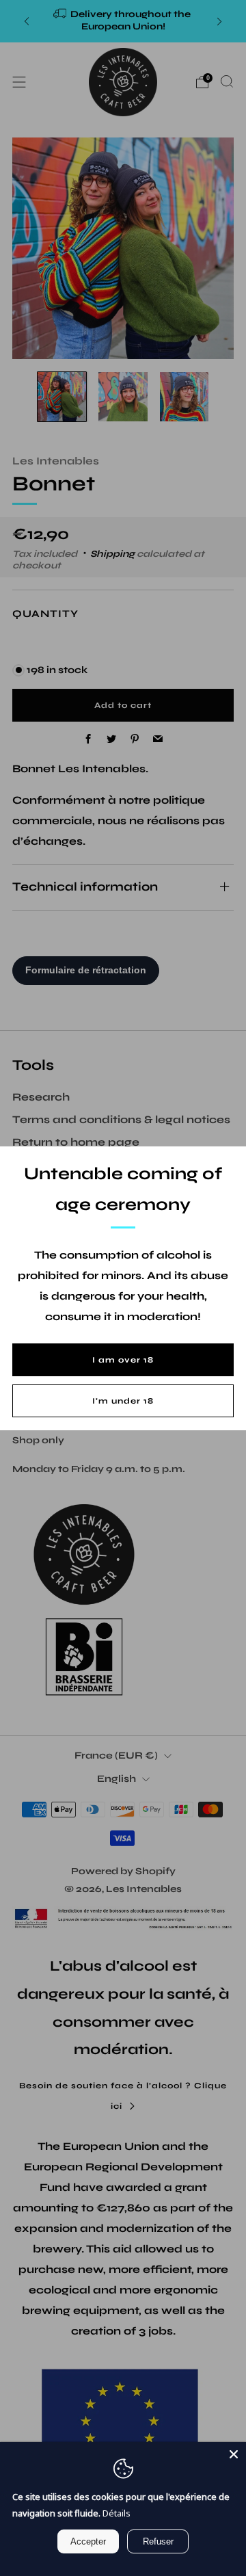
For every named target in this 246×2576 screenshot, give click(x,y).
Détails (117, 2513)
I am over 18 (123, 1360)
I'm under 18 (123, 1401)
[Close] (234, 2454)
